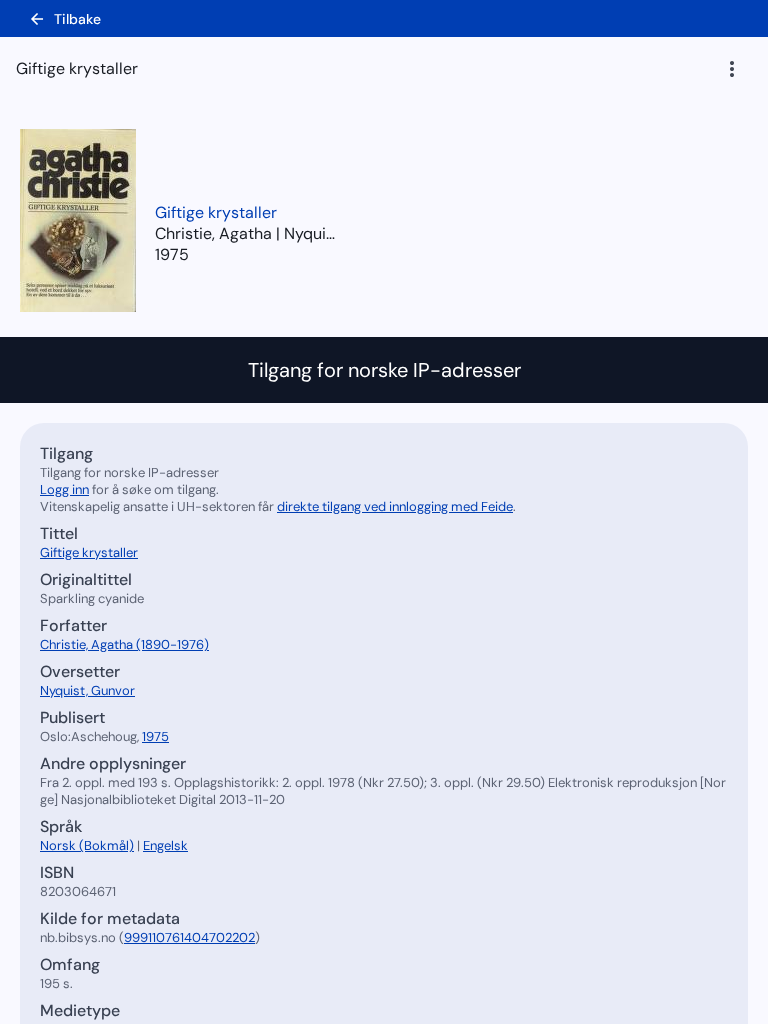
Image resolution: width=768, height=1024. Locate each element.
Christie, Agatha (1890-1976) (124, 644)
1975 (172, 254)
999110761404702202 (189, 937)
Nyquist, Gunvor (87, 690)
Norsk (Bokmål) (87, 845)
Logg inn (64, 489)
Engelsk (165, 845)
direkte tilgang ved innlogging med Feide (395, 506)
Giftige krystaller (216, 212)
